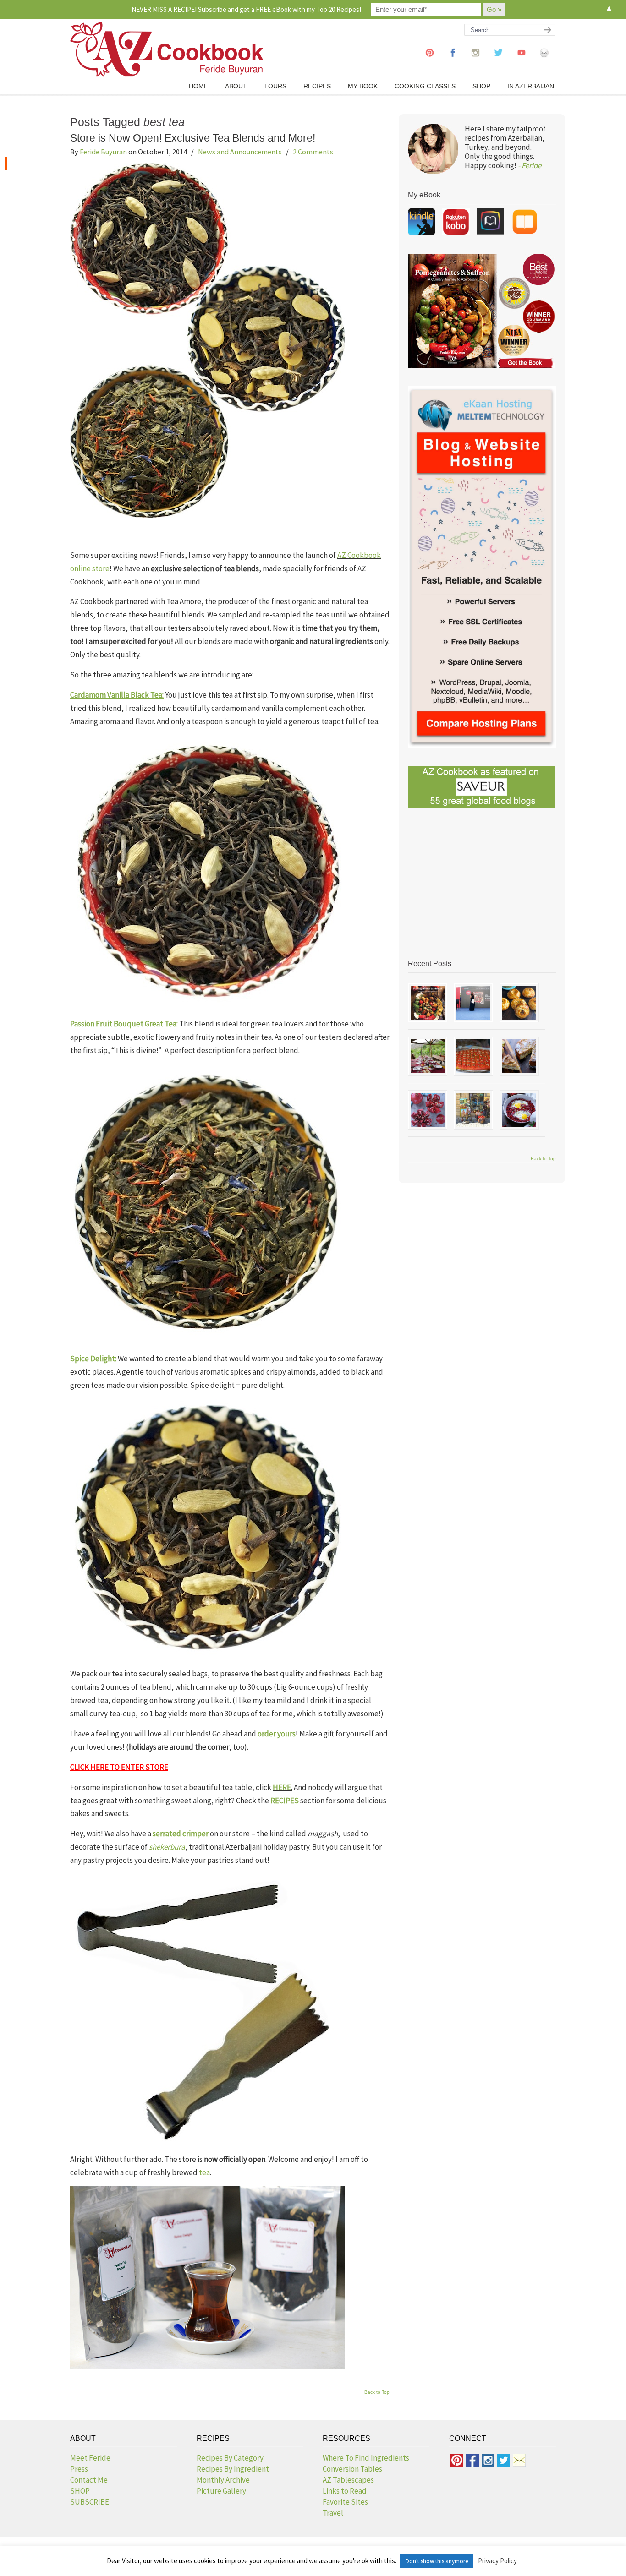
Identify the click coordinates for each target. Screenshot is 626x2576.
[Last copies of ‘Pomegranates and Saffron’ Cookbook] (473, 1003)
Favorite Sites (345, 2502)
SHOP (80, 2491)
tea (204, 2172)
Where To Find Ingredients (366, 2458)
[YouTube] (522, 61)
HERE (282, 1787)
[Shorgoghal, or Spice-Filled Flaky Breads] (519, 1003)
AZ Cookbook (167, 49)
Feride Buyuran (103, 152)
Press (79, 2469)
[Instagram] (476, 61)
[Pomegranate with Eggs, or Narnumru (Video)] (519, 1110)
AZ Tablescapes (348, 2480)
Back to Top (377, 2392)
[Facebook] (453, 61)
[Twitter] (499, 61)
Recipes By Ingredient (233, 2469)
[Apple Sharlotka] (519, 1056)
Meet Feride (90, 2458)
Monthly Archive (223, 2480)
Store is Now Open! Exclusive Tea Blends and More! (193, 138)
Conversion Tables (352, 2469)
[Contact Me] (544, 61)
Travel (333, 2513)
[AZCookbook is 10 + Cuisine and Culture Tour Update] (473, 1056)
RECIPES (285, 1801)
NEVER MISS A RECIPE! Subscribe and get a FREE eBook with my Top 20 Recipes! (246, 9)
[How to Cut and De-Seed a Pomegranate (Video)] (428, 1110)
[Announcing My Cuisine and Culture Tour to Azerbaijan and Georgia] (473, 1110)
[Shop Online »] (6, 164)
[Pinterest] (430, 61)
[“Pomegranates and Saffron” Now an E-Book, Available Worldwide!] (428, 1003)
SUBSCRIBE (90, 2502)
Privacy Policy (497, 2561)
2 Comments (313, 152)
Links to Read (345, 2491)
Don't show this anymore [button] (437, 2561)
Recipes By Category (230, 2458)
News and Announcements (240, 152)
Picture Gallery (221, 2491)
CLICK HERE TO (96, 1767)
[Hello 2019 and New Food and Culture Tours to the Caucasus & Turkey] (428, 1056)
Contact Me (89, 2480)
